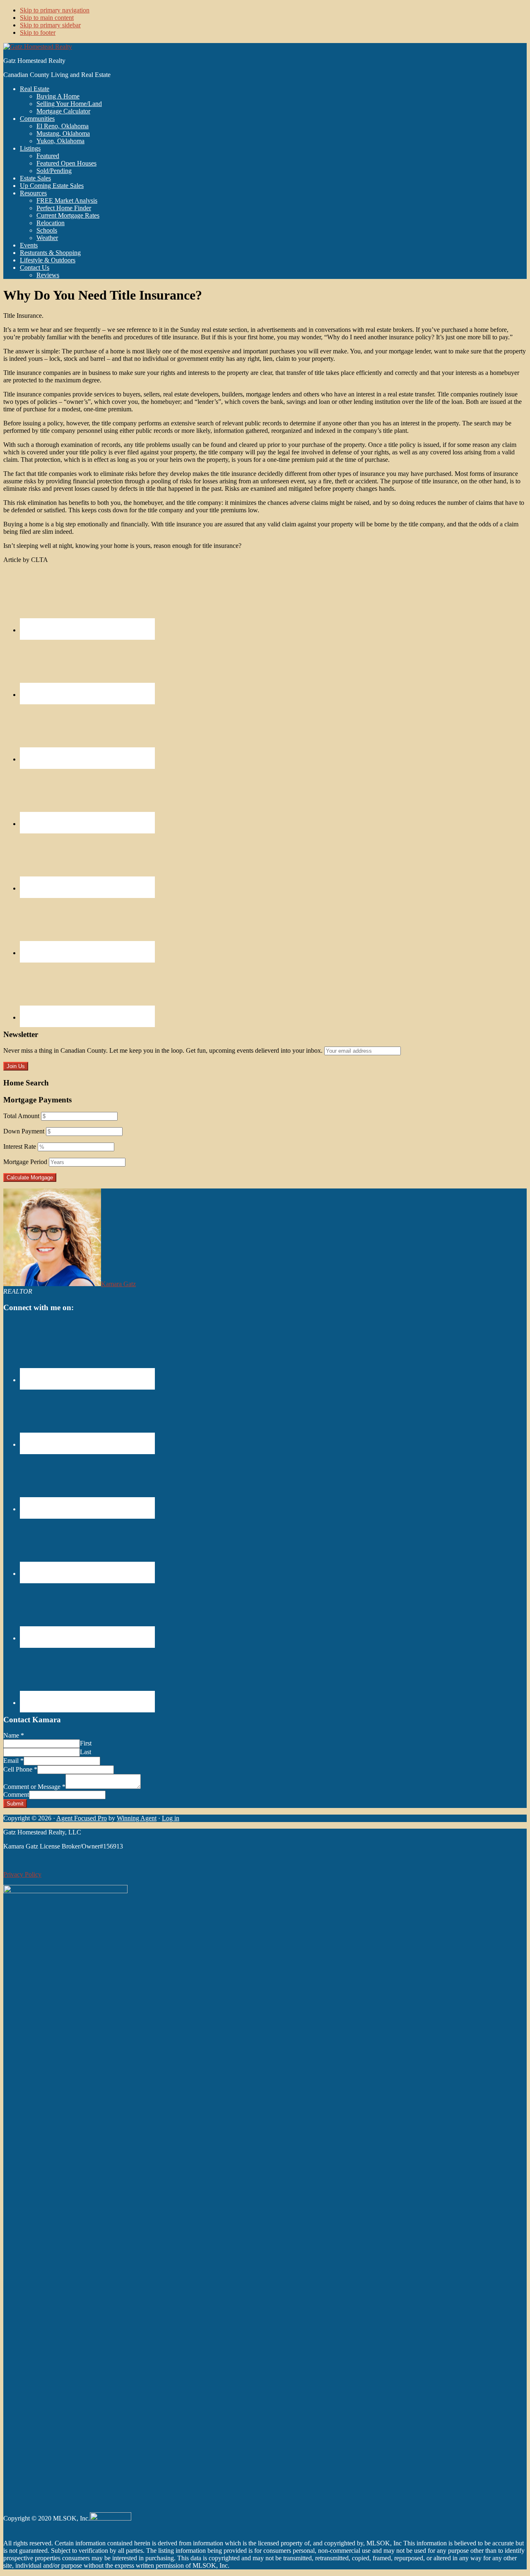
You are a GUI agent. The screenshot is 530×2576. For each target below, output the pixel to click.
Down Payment (24, 1131)
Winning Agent (137, 1818)
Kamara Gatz (118, 1284)
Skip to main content (47, 18)
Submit (15, 1804)
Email (13, 1761)
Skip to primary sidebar (50, 25)
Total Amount (21, 1116)
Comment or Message (34, 1787)
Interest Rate (20, 1146)
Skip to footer (38, 32)
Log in (171, 1818)
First (86, 1743)
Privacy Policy (22, 1874)
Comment (16, 1795)
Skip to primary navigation (55, 10)
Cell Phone (20, 1769)
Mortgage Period (25, 1162)
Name (14, 1735)
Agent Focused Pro (82, 1818)
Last (86, 1752)
